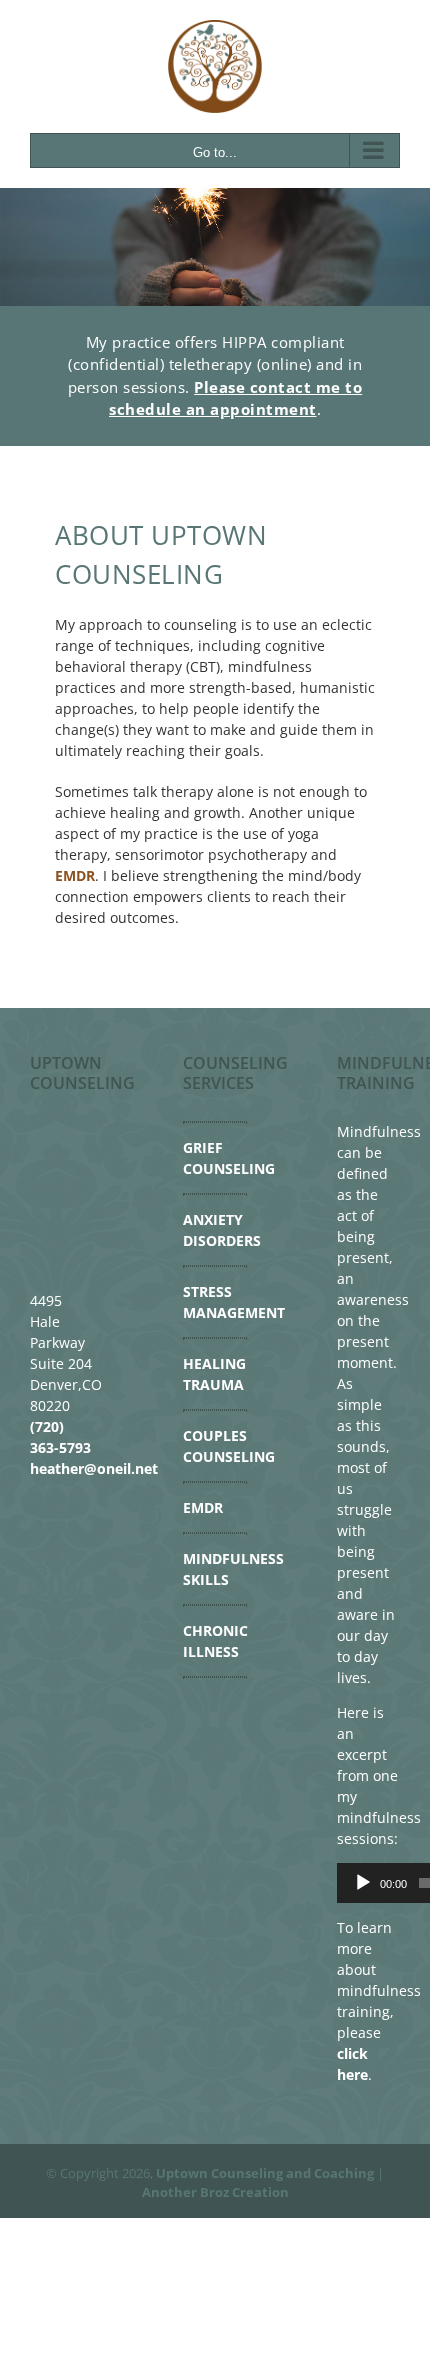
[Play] (363, 1883)
